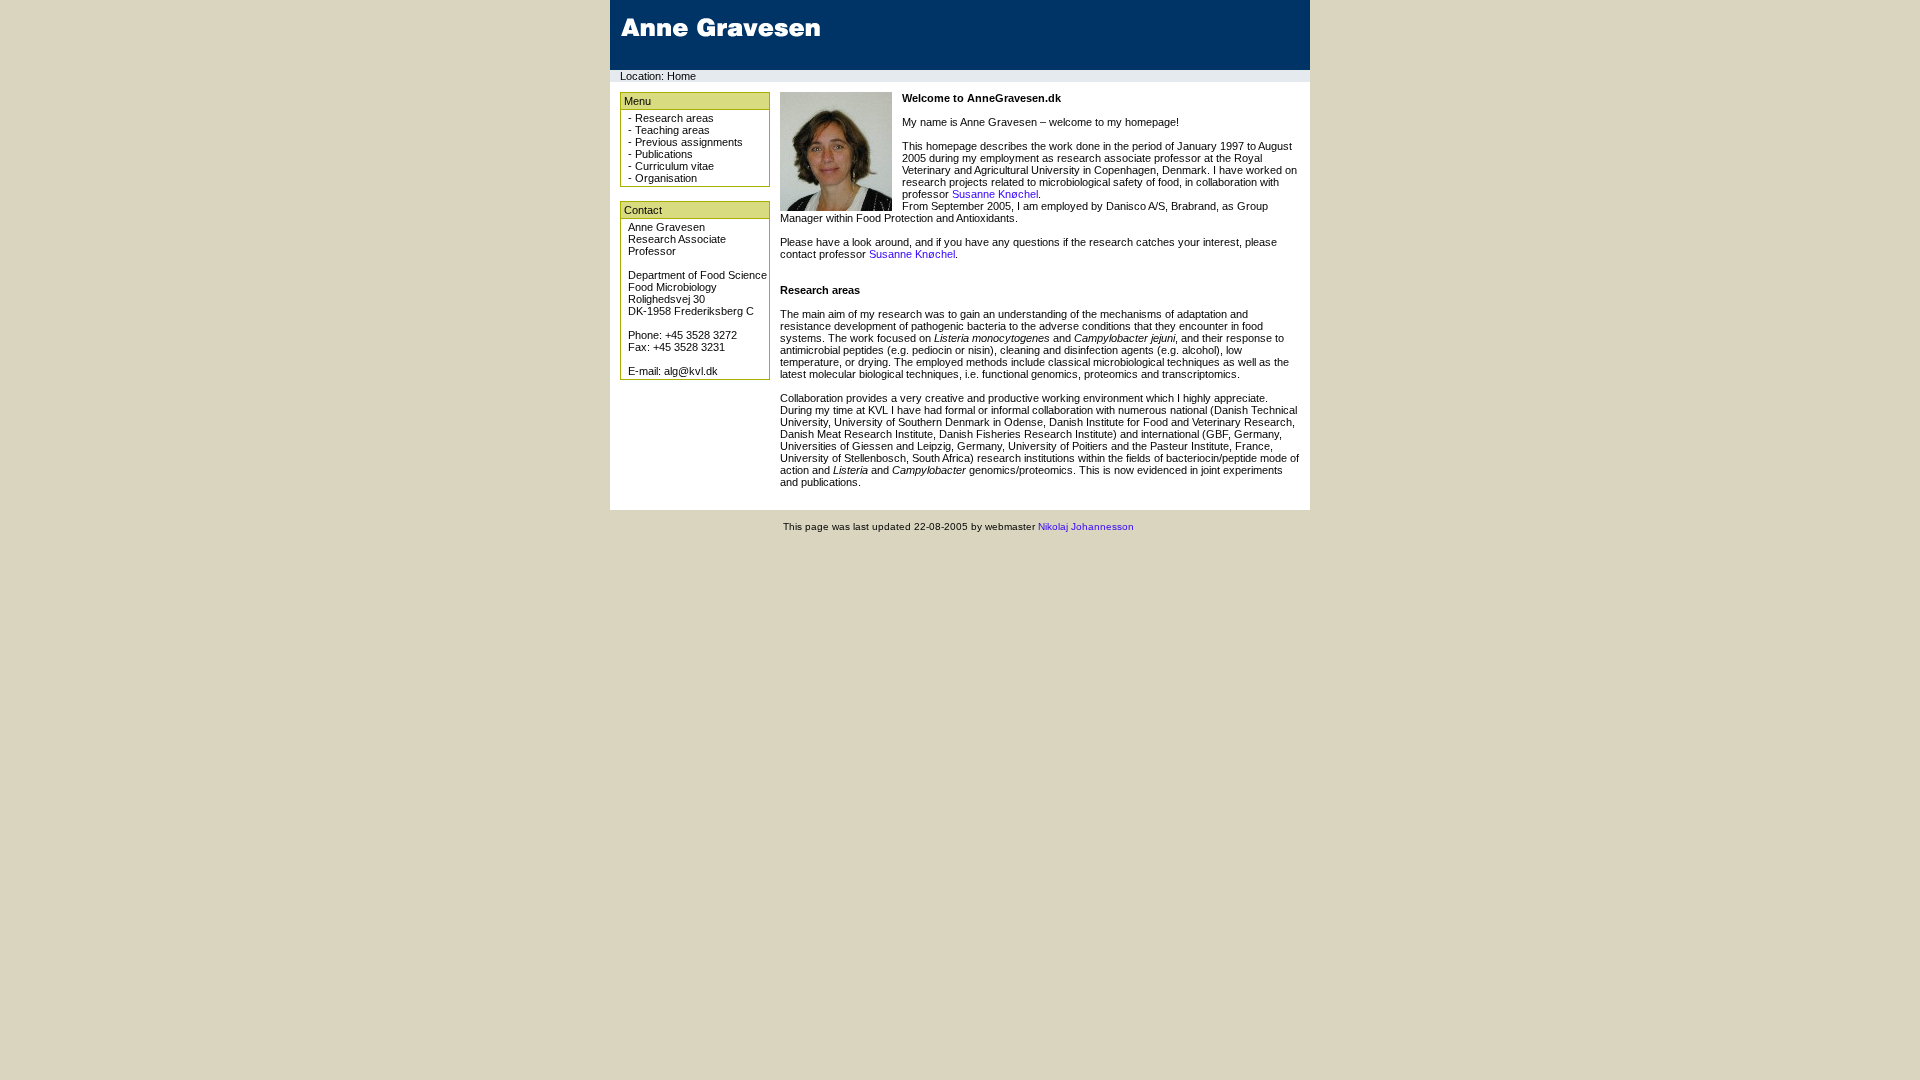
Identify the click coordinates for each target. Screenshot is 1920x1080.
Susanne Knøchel (995, 194)
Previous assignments (689, 142)
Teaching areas (672, 130)
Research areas (674, 118)
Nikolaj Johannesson (1086, 526)
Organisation (666, 178)
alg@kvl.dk (691, 371)
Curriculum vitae (674, 166)
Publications (664, 154)
